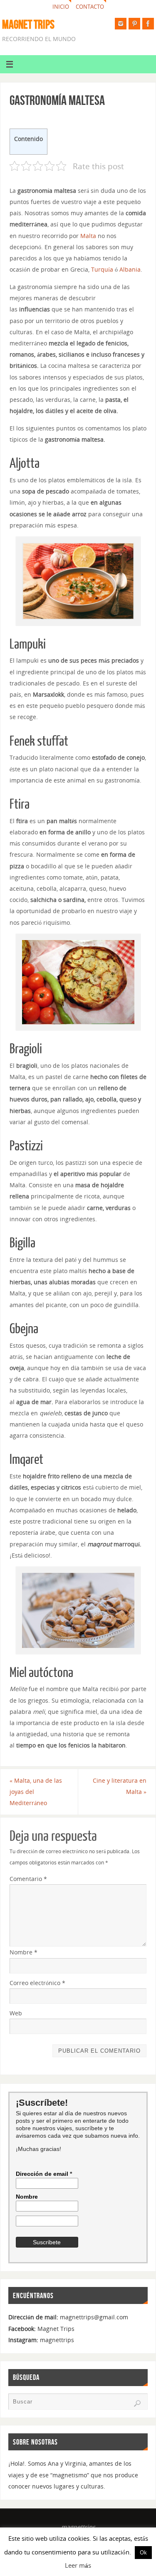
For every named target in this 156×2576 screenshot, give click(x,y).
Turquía (102, 269)
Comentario (28, 1879)
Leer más (78, 2565)
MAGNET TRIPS (28, 24)
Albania (130, 269)
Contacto (90, 7)
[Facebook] (148, 24)
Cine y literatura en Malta (120, 1786)
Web (16, 2013)
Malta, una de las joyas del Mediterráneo (36, 1792)
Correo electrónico (37, 1983)
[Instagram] (121, 24)
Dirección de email (44, 2174)
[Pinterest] (134, 24)
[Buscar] (137, 2403)
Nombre (24, 1952)
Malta (88, 236)
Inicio (61, 7)
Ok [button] (143, 2552)
